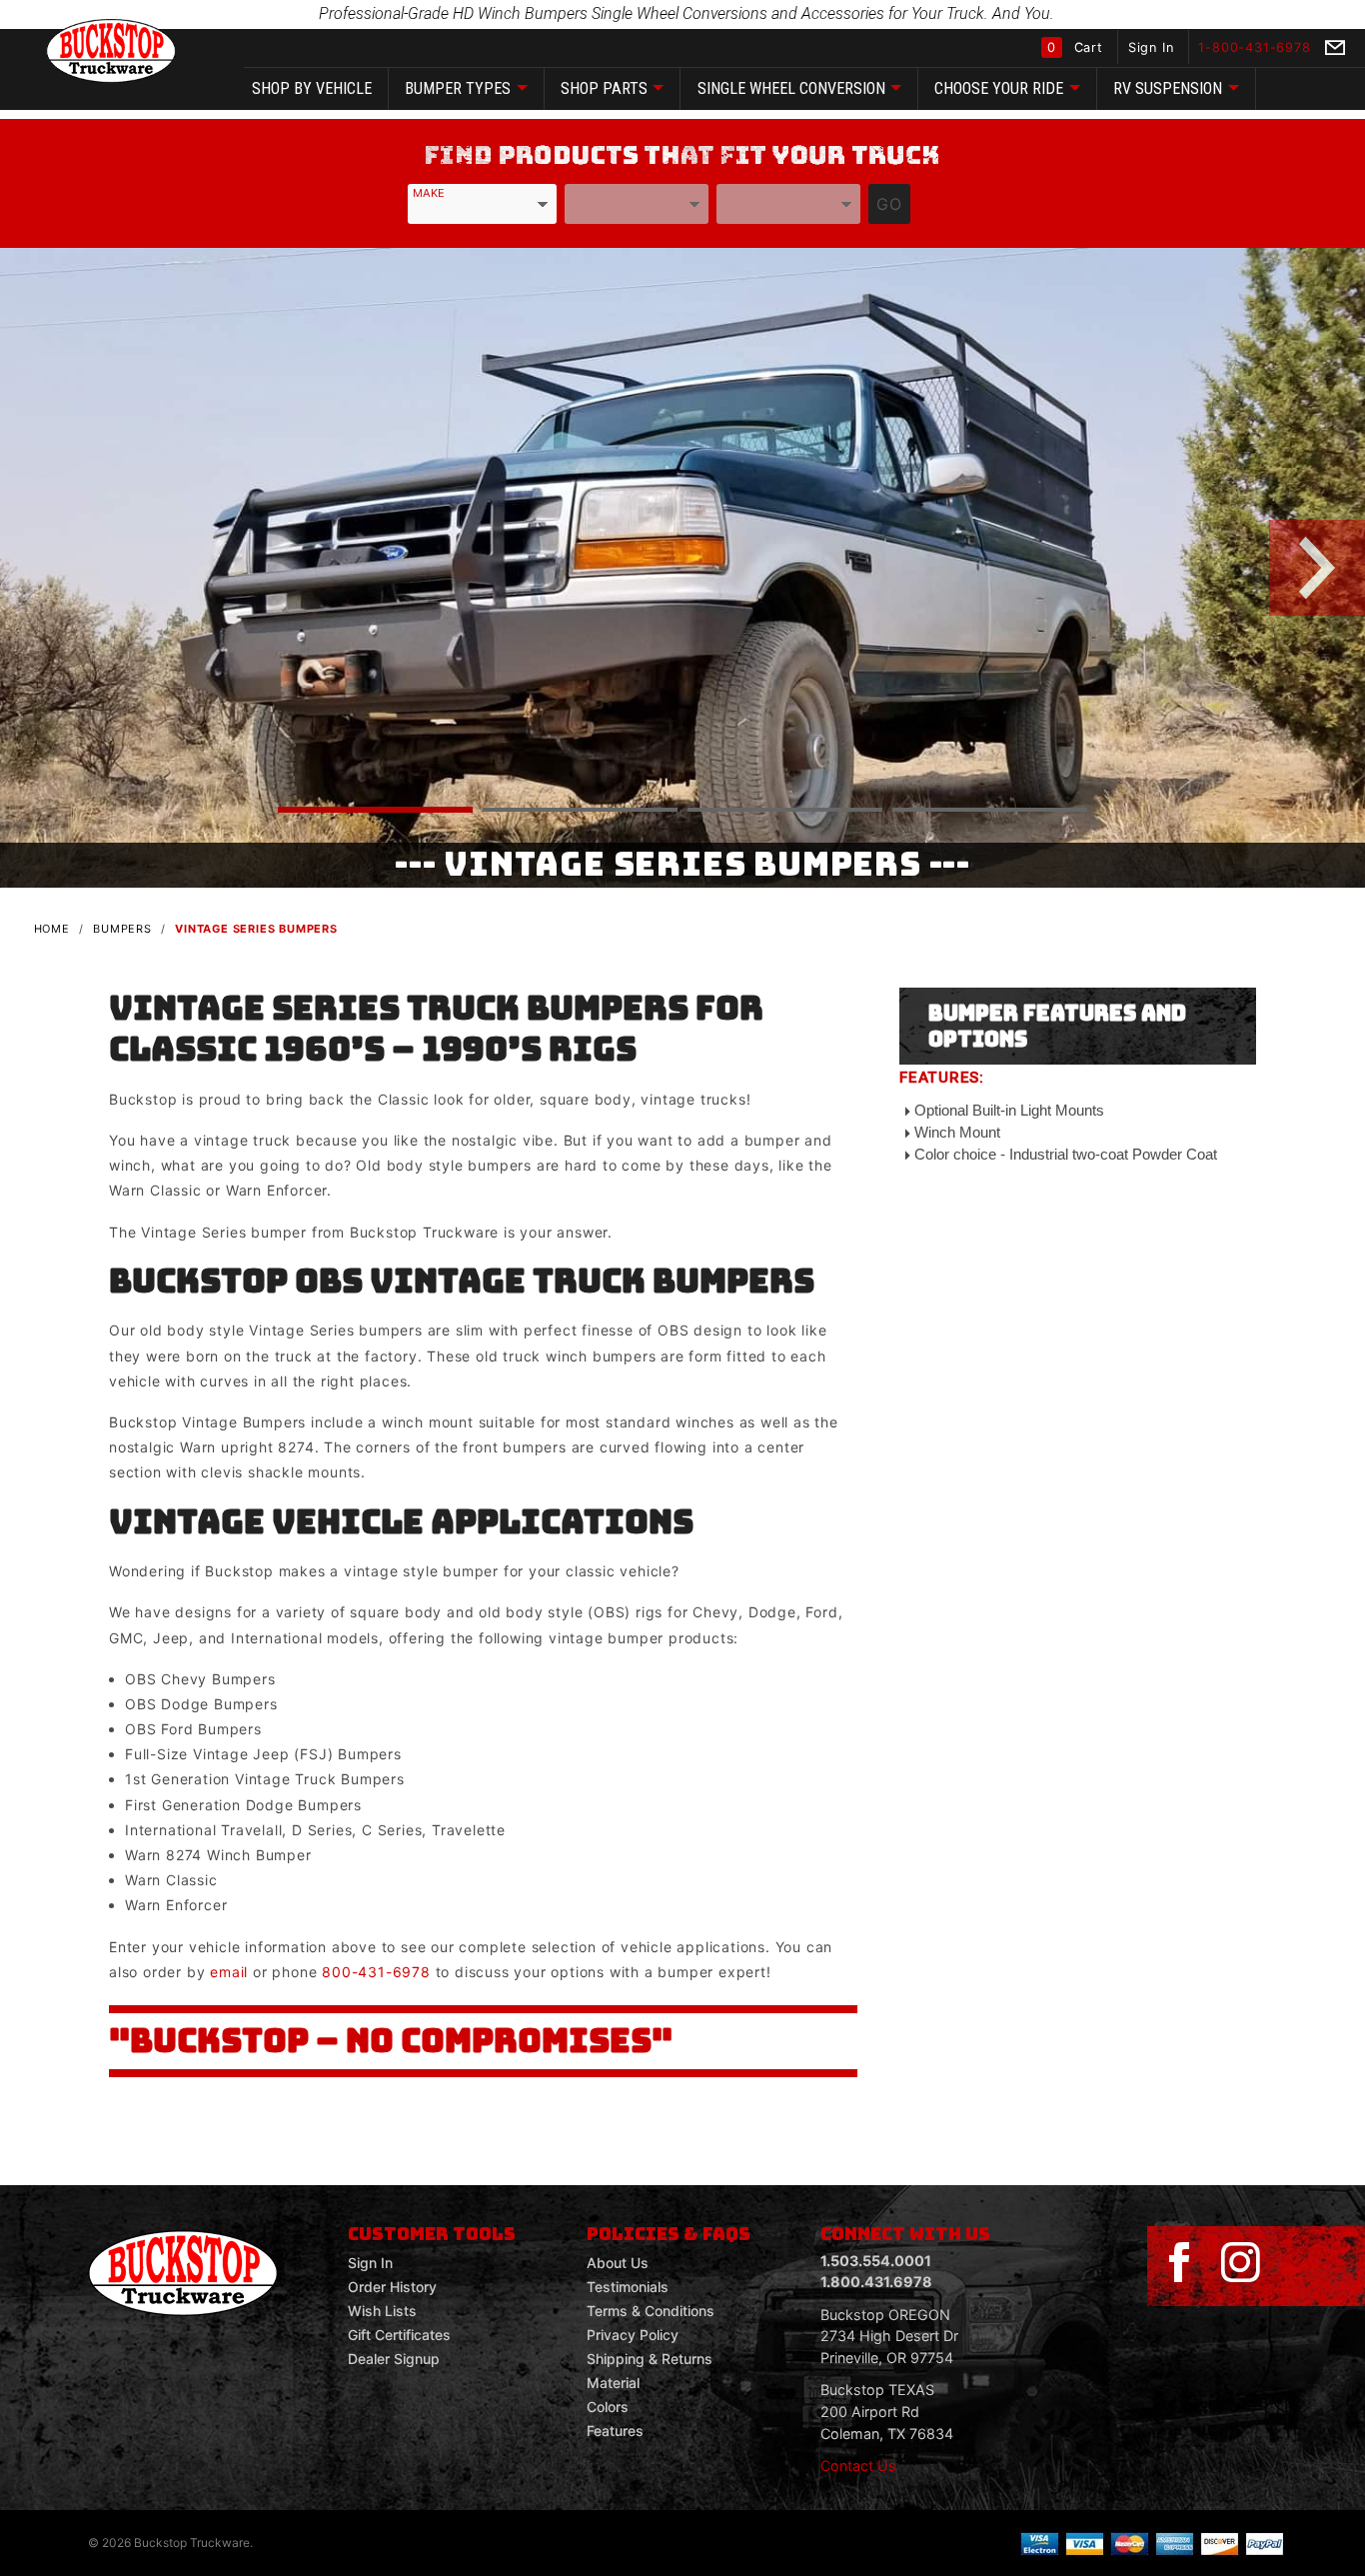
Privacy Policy (633, 2335)
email (229, 1972)
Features (615, 2431)
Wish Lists (382, 2311)
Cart (1077, 47)
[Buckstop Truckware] (111, 49)
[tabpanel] (682, 568)
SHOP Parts (604, 88)
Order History (392, 2287)
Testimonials (628, 2287)
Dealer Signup (394, 2359)
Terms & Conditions (651, 2311)
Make (429, 193)
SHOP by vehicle (312, 88)
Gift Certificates (399, 2335)
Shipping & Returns (650, 2359)
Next (1301, 568)
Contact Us (858, 2466)
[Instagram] (1240, 2263)
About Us (618, 2263)
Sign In (1153, 47)
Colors (608, 2407)
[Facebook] (1179, 2263)
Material (613, 2383)
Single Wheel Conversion (791, 88)
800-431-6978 (376, 1972)
